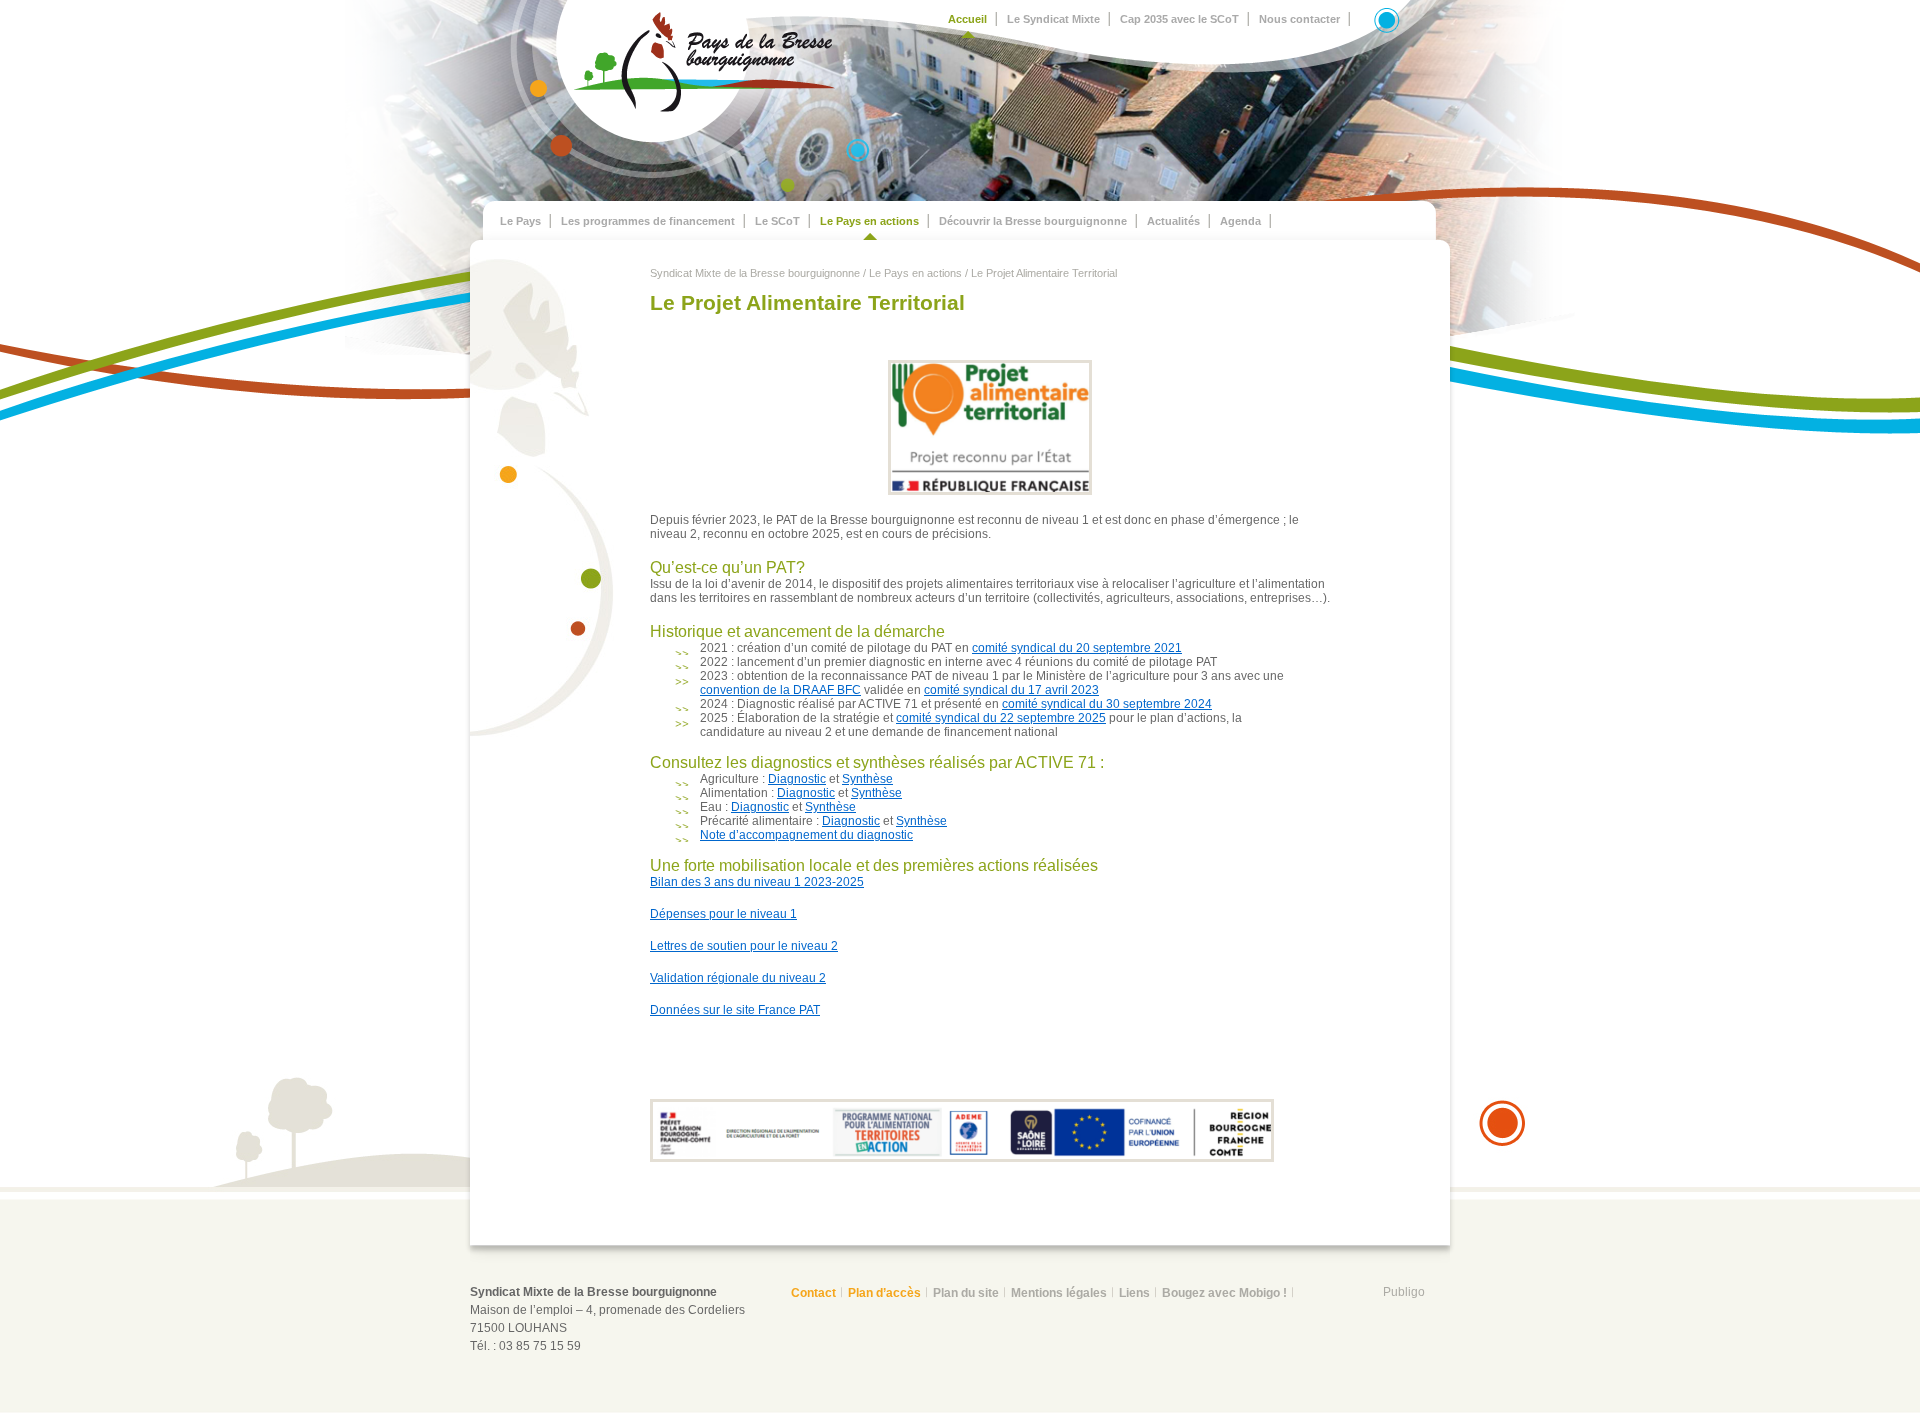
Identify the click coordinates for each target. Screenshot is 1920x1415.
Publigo (1404, 1292)
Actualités (1173, 221)
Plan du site (966, 1293)
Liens (1134, 1293)
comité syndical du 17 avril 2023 (1011, 690)
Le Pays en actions (869, 221)
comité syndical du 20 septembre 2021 (1077, 648)
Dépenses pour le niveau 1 (723, 914)
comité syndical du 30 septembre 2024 (1107, 704)
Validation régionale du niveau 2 (738, 978)
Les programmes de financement (648, 221)
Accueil (967, 19)
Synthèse (867, 779)
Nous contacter (1299, 19)
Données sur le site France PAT (735, 1010)
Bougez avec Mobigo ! (1224, 1293)
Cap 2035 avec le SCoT (1179, 19)
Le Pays (520, 221)
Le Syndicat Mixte (1053, 19)
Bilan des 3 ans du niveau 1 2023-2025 (757, 882)
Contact (813, 1293)
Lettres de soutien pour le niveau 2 (744, 946)
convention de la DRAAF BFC (780, 690)
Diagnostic (797, 779)
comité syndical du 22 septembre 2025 (1001, 718)
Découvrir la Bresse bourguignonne (1033, 221)
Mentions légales (1059, 1293)
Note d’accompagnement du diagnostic (806, 835)
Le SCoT (777, 221)
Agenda (1240, 221)
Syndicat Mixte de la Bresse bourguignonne (755, 273)
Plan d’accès (884, 1293)
